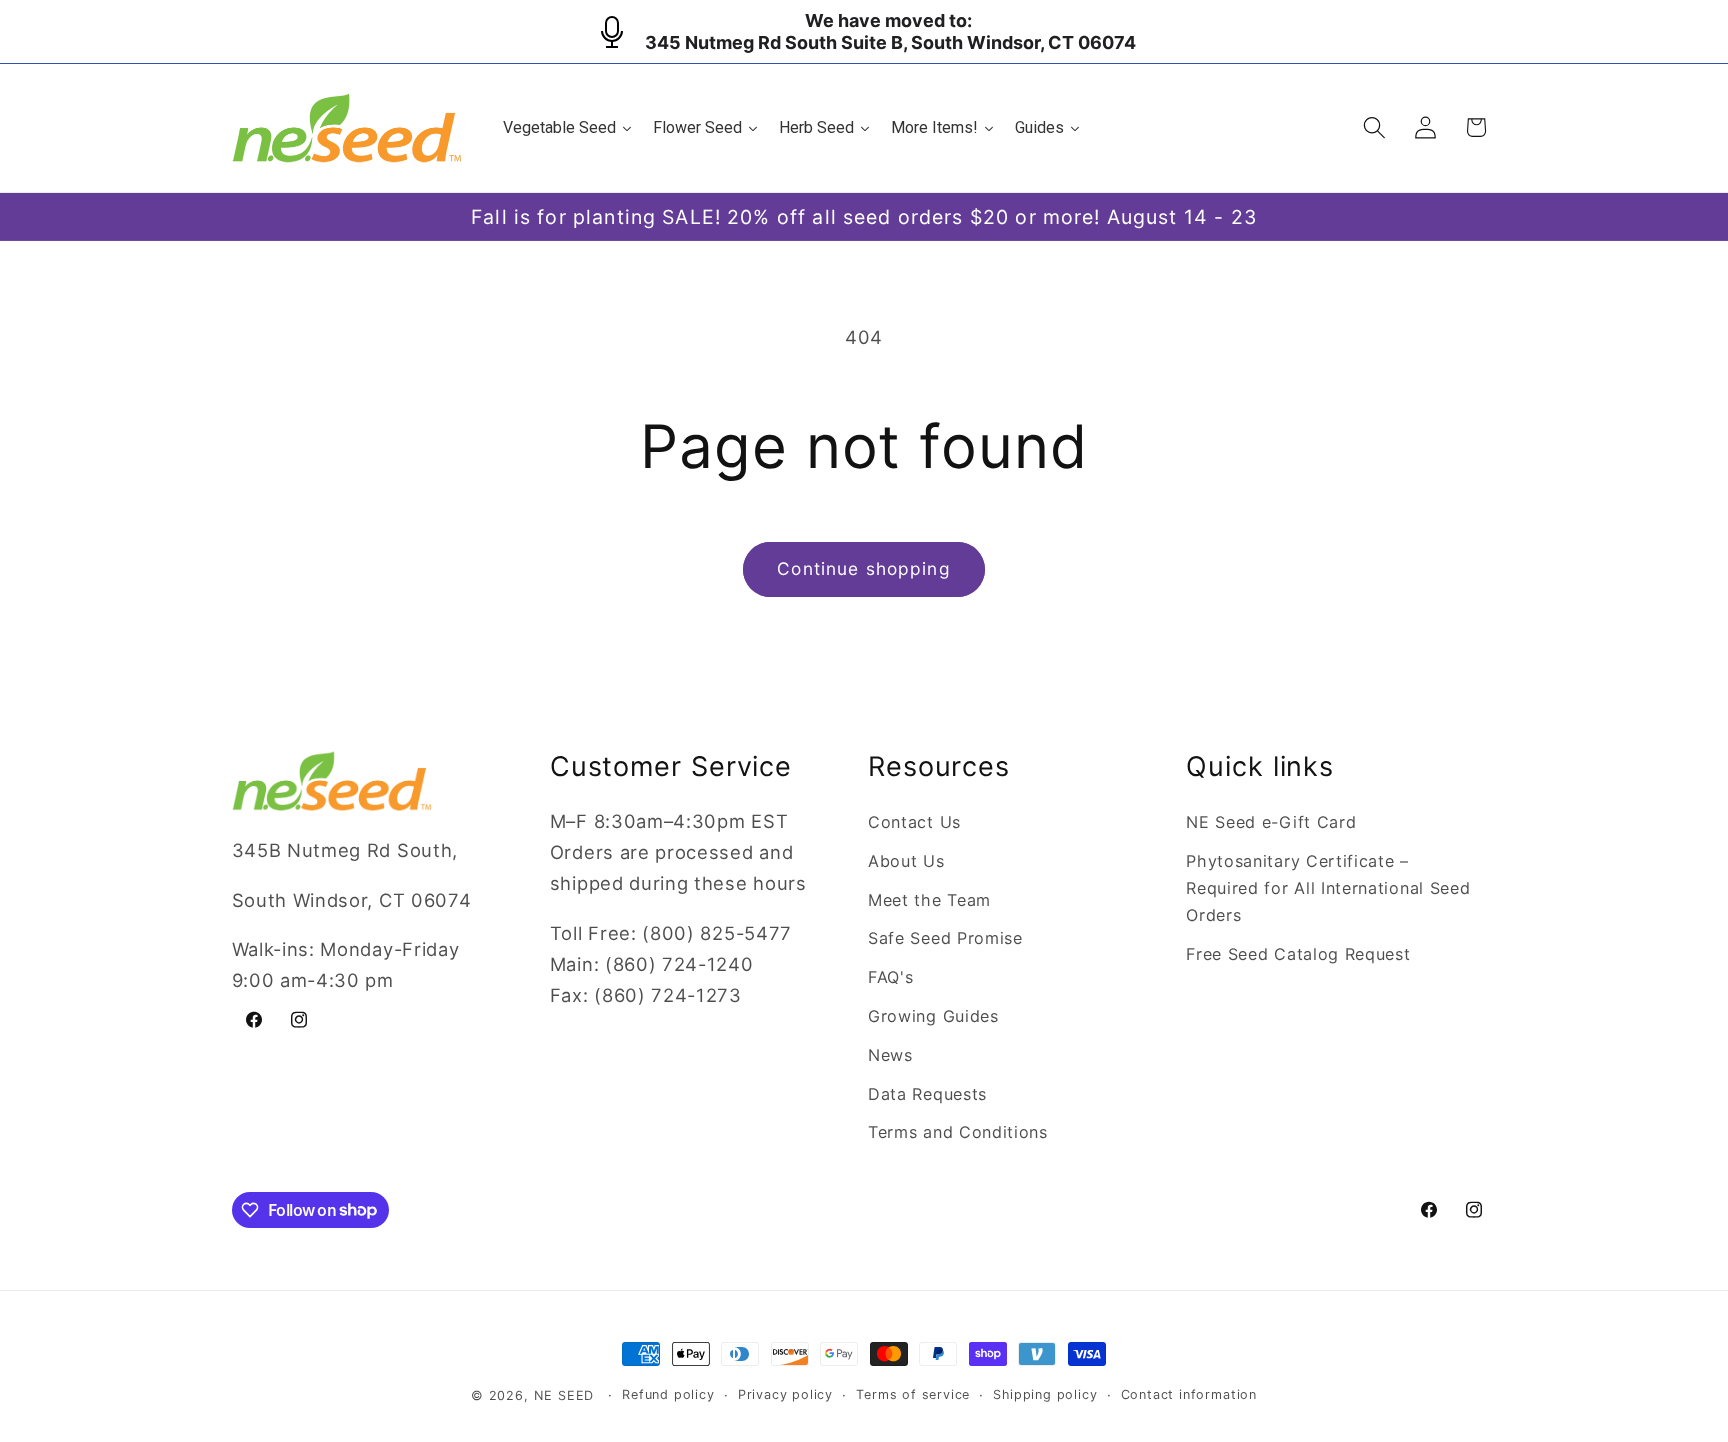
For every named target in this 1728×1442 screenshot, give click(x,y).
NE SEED (564, 1395)
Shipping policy (1045, 1394)
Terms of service (913, 1394)
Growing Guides (933, 1016)
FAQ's (890, 977)
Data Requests (927, 1094)
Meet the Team (929, 900)
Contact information (1189, 1394)
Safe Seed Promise (945, 938)
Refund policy (668, 1394)
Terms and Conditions (958, 1132)
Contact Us (914, 822)
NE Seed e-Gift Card (1271, 822)
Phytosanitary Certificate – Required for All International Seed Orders (1328, 888)
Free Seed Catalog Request (1298, 954)
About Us (906, 861)
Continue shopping (864, 568)
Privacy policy (785, 1394)
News (890, 1055)
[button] (1374, 127)
